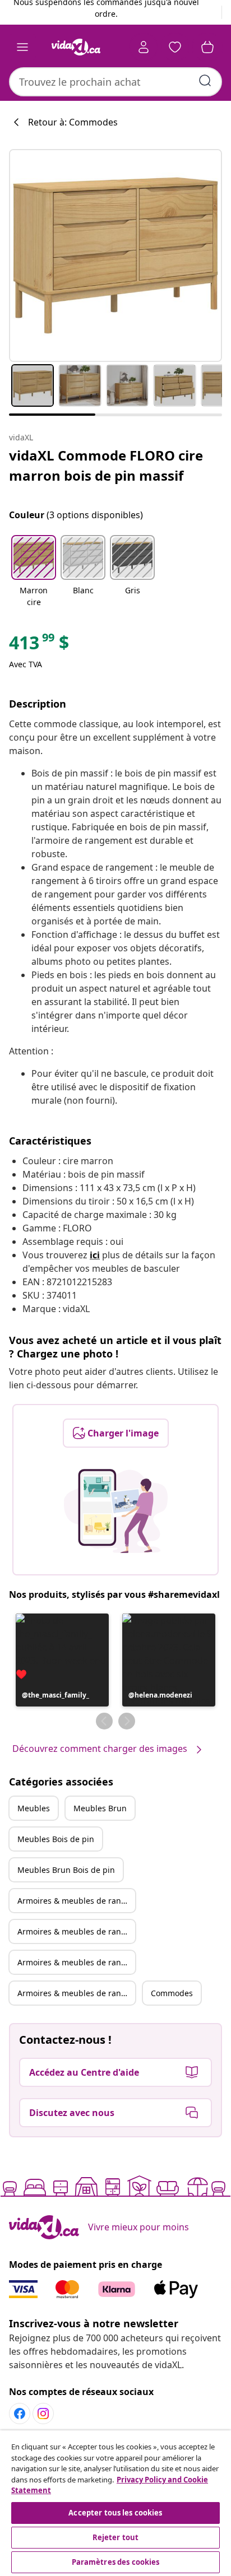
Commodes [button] (172, 1993)
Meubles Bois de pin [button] (56, 1839)
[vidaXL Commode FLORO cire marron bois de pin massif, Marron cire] (115, 255)
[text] (39, 645)
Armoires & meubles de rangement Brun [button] (76, 1931)
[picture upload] (116, 1511)
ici (95, 1255)
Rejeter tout (116, 2537)
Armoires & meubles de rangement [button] (76, 1901)
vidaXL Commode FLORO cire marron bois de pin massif (106, 465)
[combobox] (115, 82)
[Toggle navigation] (22, 47)
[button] (34, 572)
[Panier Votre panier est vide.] (207, 47)
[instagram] (43, 2414)
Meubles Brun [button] (100, 1808)
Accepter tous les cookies (115, 2513)
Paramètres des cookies (116, 2562)
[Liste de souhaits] (175, 47)
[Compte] (144, 47)
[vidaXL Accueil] (76, 47)
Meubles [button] (34, 1808)
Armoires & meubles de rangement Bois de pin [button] (76, 1962)
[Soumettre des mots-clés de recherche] (205, 81)
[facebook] (20, 2414)
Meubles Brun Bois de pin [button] (66, 1870)
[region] (115, 2503)
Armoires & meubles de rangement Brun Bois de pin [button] (76, 1993)
